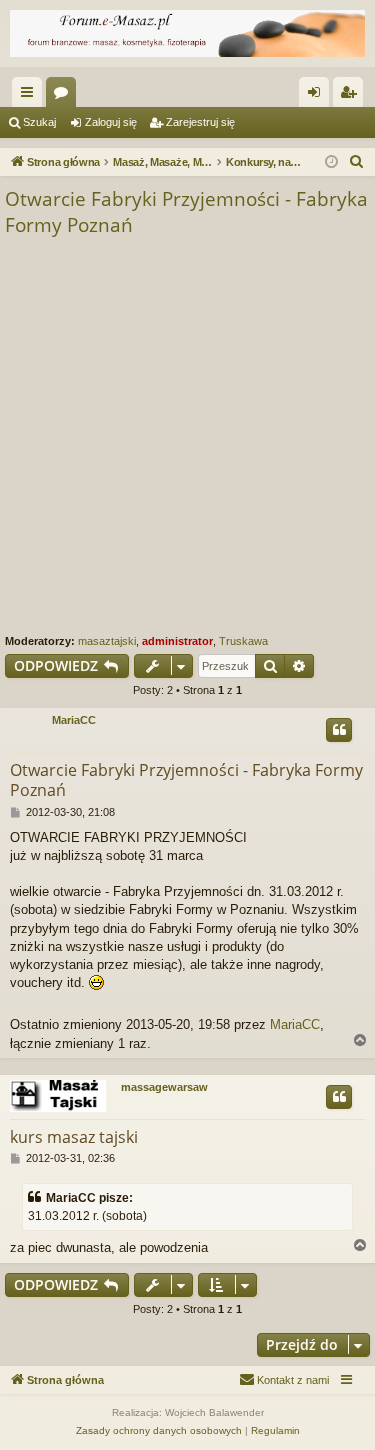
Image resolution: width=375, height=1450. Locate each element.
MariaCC (74, 720)
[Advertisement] (187, 436)
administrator (177, 641)
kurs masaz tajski (74, 1137)
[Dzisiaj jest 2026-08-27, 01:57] (331, 162)
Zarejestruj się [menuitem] (352, 96)
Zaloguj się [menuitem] (318, 96)
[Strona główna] (187, 33)
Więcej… (31, 96)
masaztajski (107, 641)
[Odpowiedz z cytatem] (339, 730)
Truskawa (243, 641)
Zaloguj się (111, 122)
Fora (65, 96)
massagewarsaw (164, 1087)
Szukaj (39, 122)
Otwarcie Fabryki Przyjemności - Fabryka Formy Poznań (186, 212)
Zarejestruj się (200, 122)
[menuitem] (357, 162)
